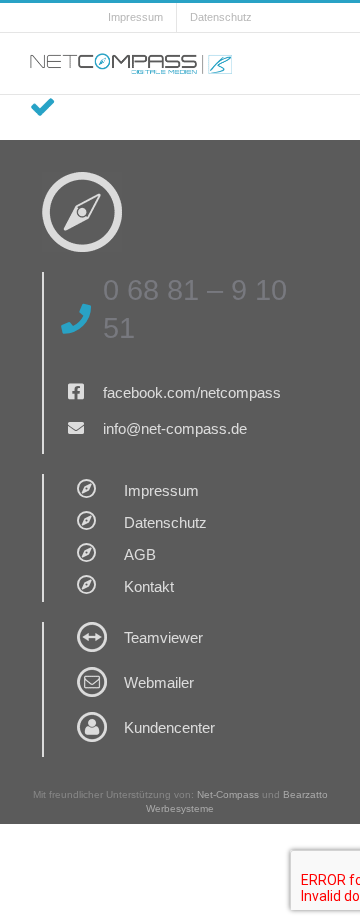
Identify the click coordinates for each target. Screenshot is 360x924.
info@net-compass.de (175, 428)
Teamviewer (163, 637)
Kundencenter (169, 727)
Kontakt (149, 586)
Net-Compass (228, 794)
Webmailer (159, 682)
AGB (140, 554)
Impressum (161, 490)
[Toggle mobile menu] (322, 63)
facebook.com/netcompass (192, 392)
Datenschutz (165, 522)
